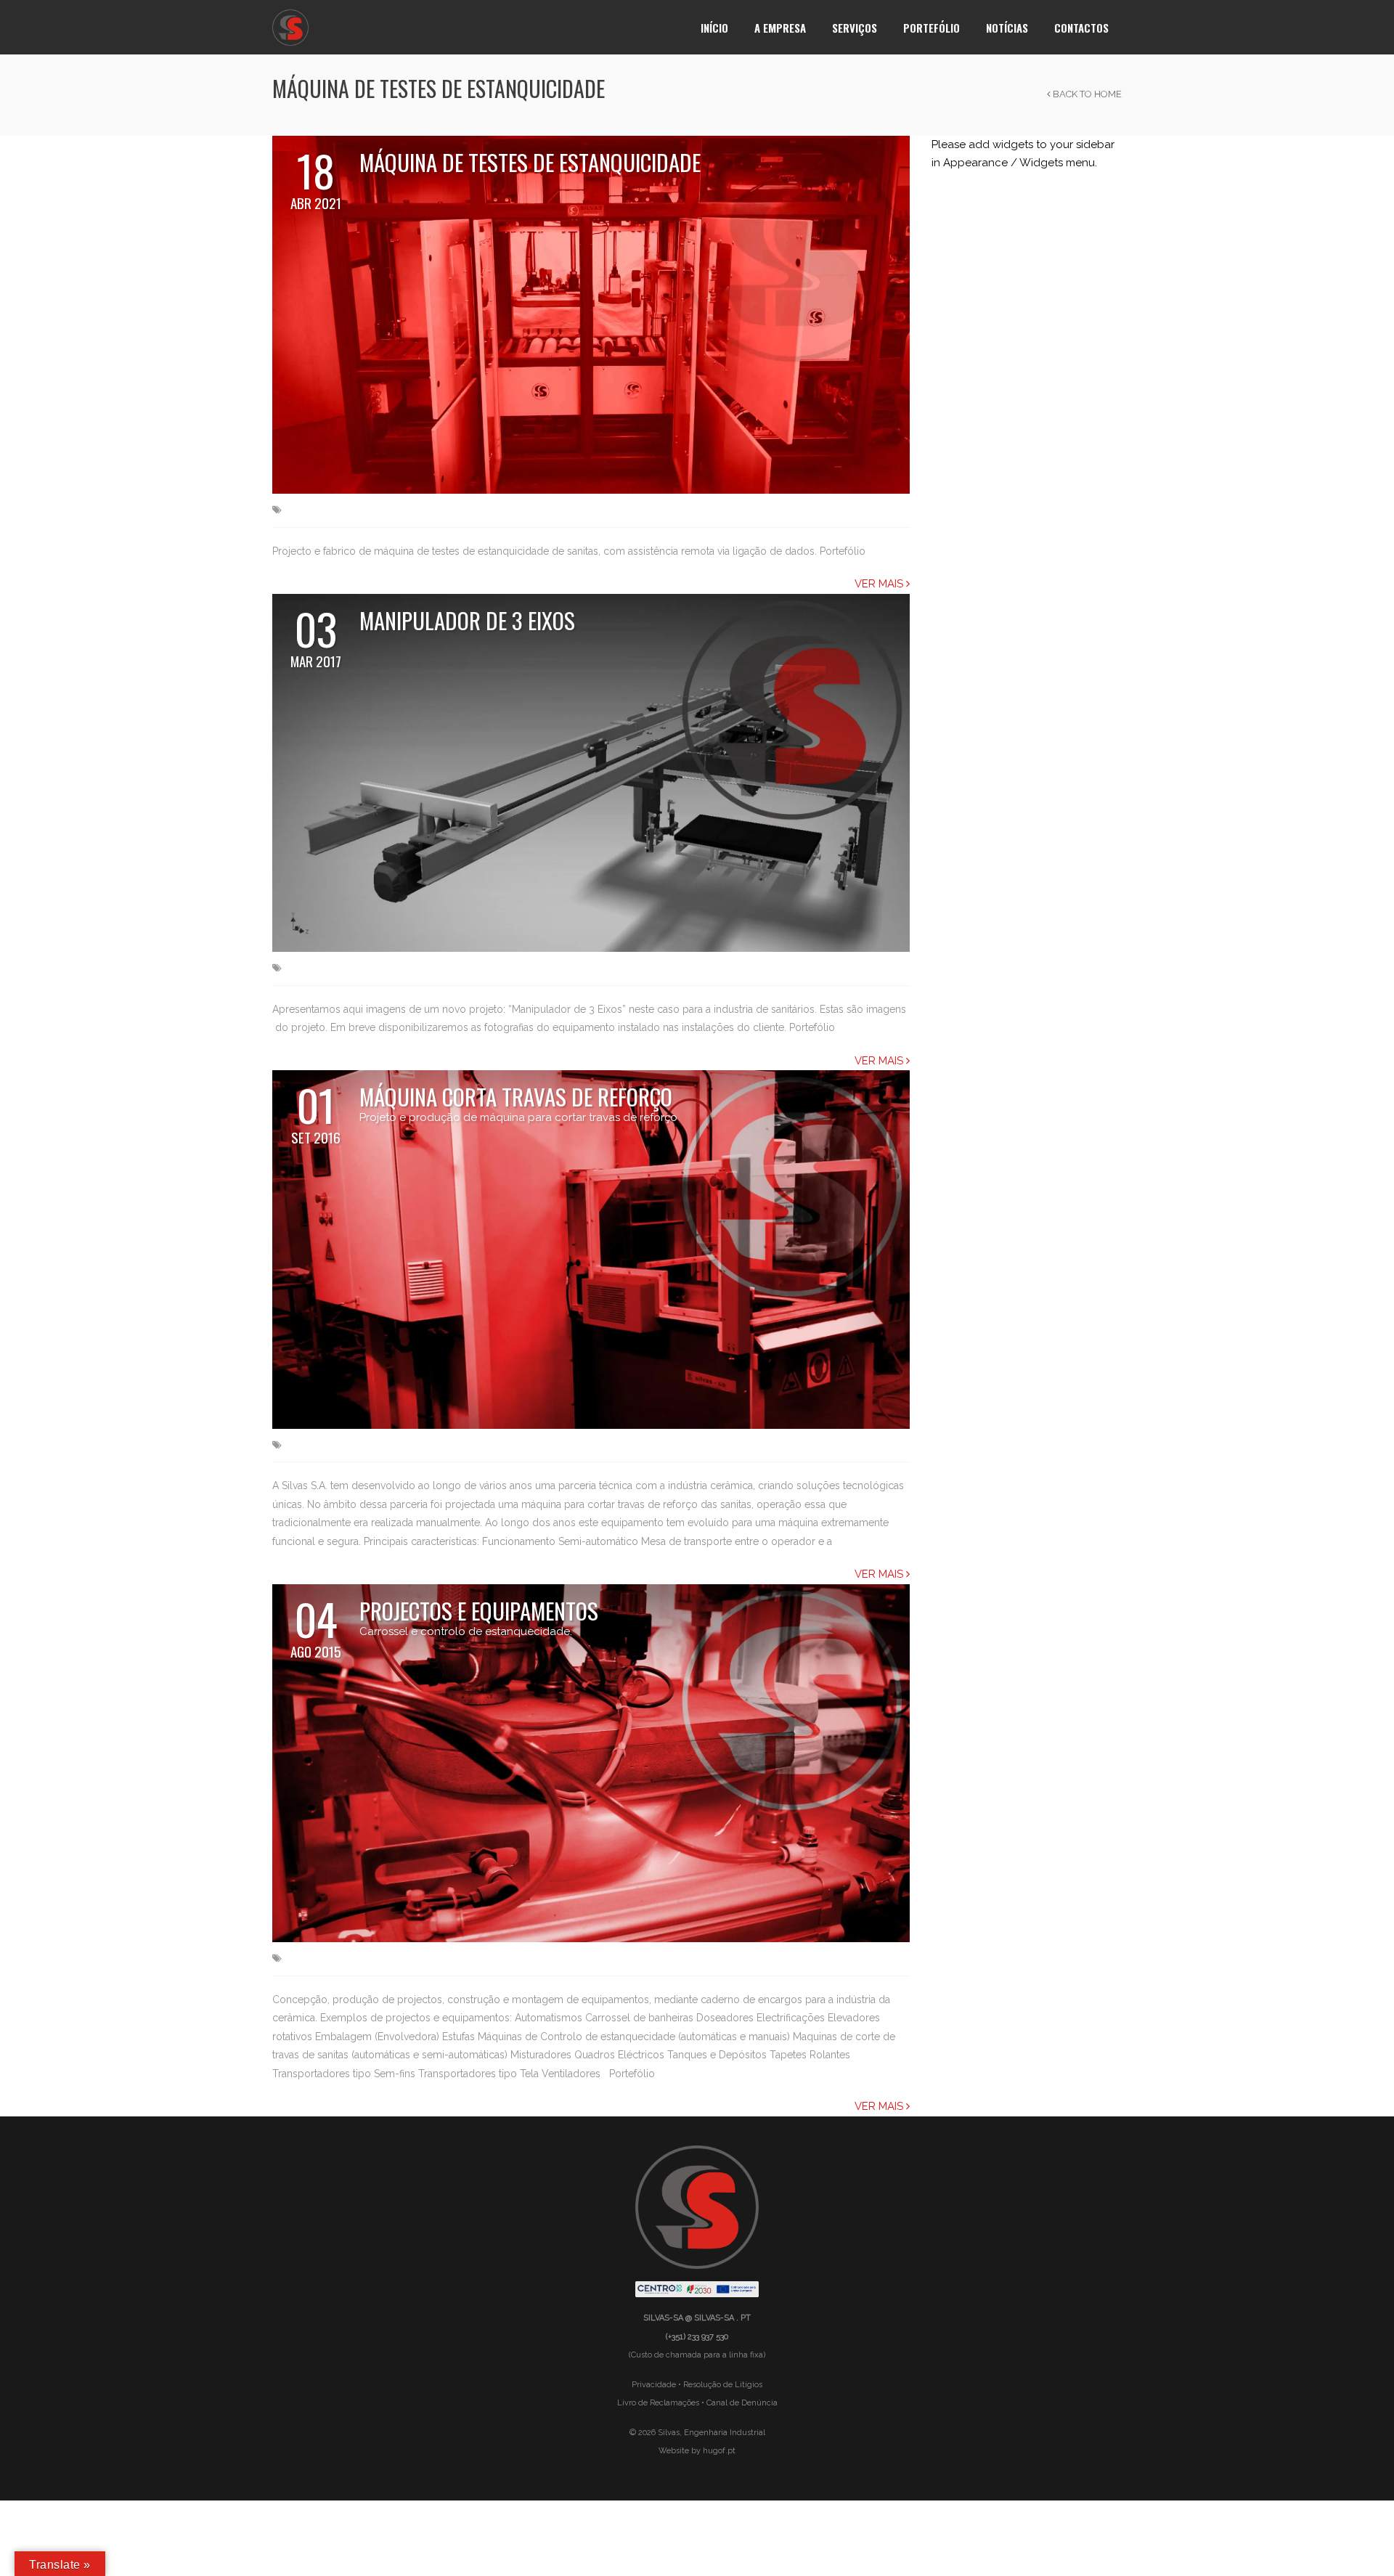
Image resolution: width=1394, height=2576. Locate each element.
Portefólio (932, 28)
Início (714, 28)
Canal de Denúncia (742, 2403)
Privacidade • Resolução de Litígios (697, 2385)
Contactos (1081, 28)
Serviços (855, 28)
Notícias (1007, 28)
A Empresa (780, 28)
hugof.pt (719, 2451)
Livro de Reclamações (658, 2403)
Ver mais (880, 584)
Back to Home (1086, 94)
